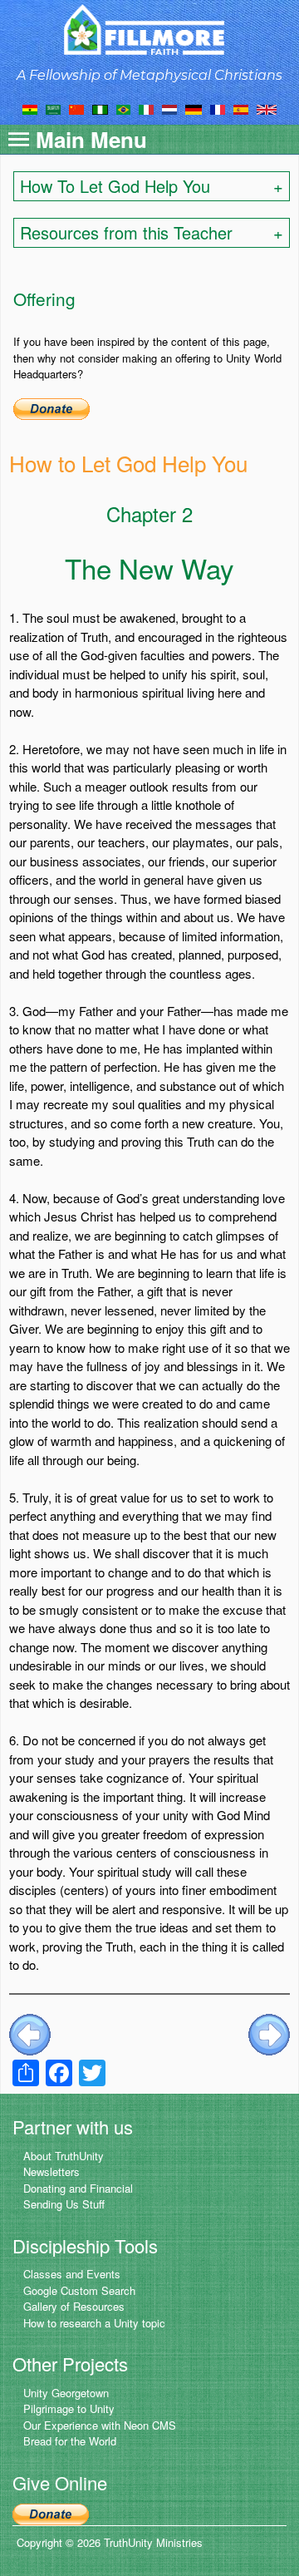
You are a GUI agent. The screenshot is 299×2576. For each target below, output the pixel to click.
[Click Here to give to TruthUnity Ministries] (51, 2512)
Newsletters (51, 2171)
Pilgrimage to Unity (69, 2408)
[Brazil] (123, 108)
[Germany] (194, 108)
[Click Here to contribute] (51, 407)
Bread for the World (70, 2441)
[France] (218, 108)
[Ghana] (30, 108)
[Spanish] (241, 108)
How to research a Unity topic (94, 2323)
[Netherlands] (169, 108)
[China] (76, 108)
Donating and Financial (78, 2188)
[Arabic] (53, 108)
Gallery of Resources (74, 2306)
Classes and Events (72, 2274)
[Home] (150, 30)
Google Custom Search (79, 2290)
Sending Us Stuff (64, 2204)
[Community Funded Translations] (267, 108)
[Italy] (146, 108)
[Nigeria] (100, 108)
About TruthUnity (64, 2156)
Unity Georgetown (66, 2393)
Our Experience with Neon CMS (100, 2425)
